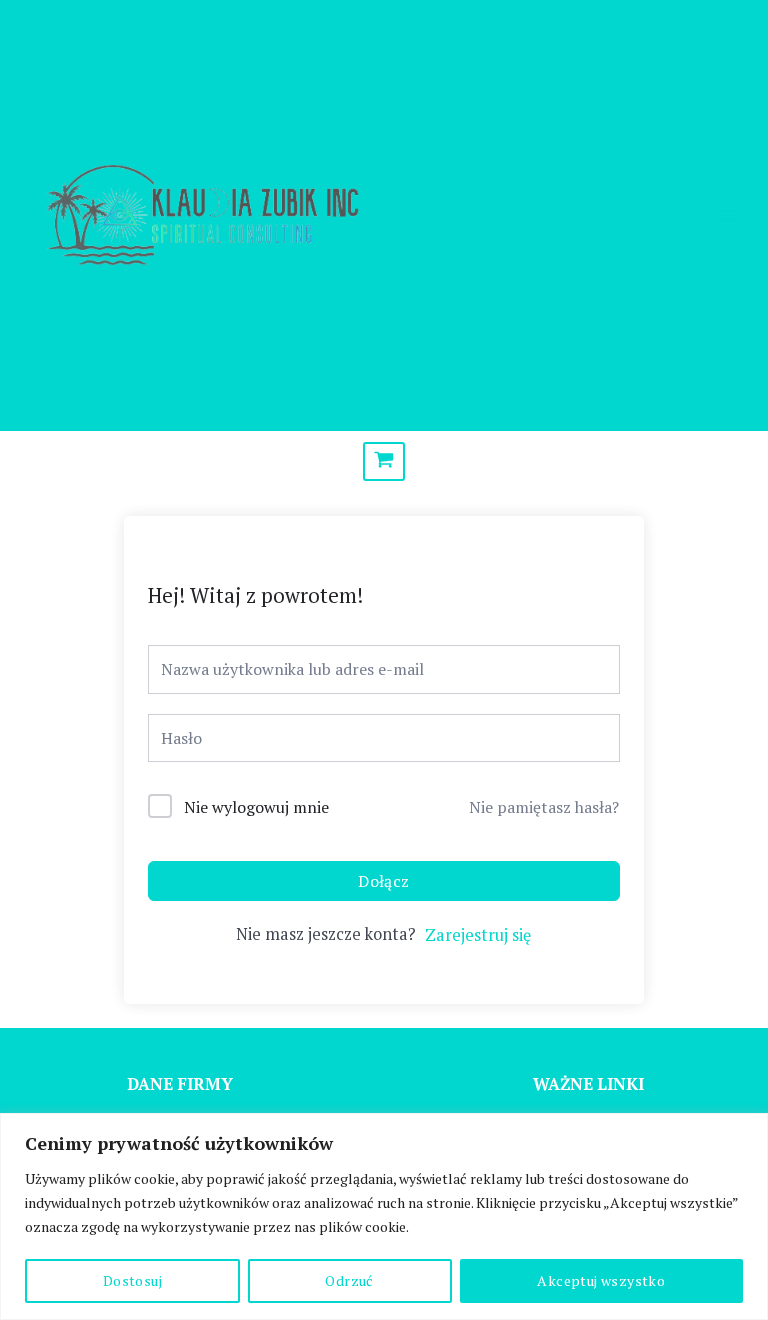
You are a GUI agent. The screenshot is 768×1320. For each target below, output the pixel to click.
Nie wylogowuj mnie (256, 807)
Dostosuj (132, 1280)
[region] (384, 1216)
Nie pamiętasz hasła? (544, 807)
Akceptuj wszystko (601, 1280)
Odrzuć (349, 1280)
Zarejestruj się (478, 935)
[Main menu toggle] (726, 215)
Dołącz (383, 881)
